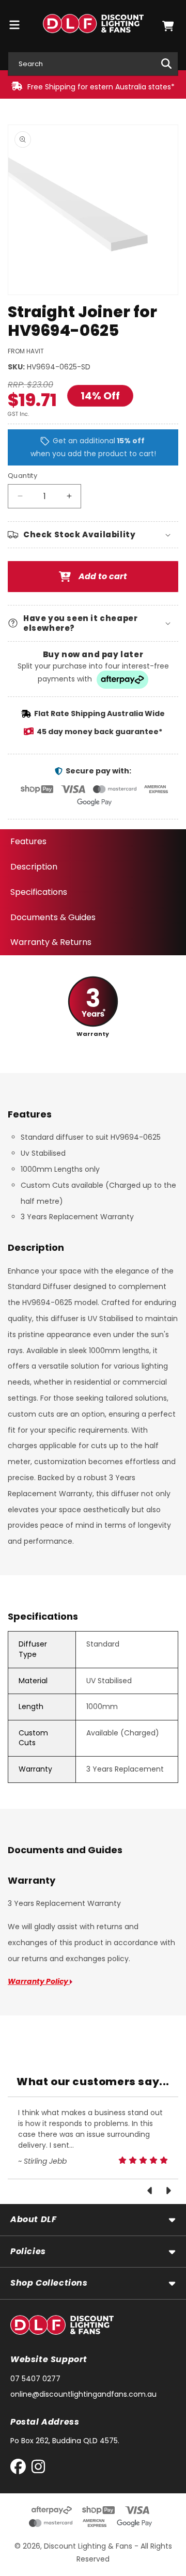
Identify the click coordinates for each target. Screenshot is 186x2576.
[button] (168, 26)
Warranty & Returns (51, 942)
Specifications (39, 892)
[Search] (166, 64)
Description (34, 867)
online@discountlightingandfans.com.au (83, 2394)
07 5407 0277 (35, 2379)
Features (28, 841)
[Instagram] (38, 2469)
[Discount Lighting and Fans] (93, 26)
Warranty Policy (39, 1981)
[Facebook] (20, 2469)
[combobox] (93, 64)
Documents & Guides (53, 917)
